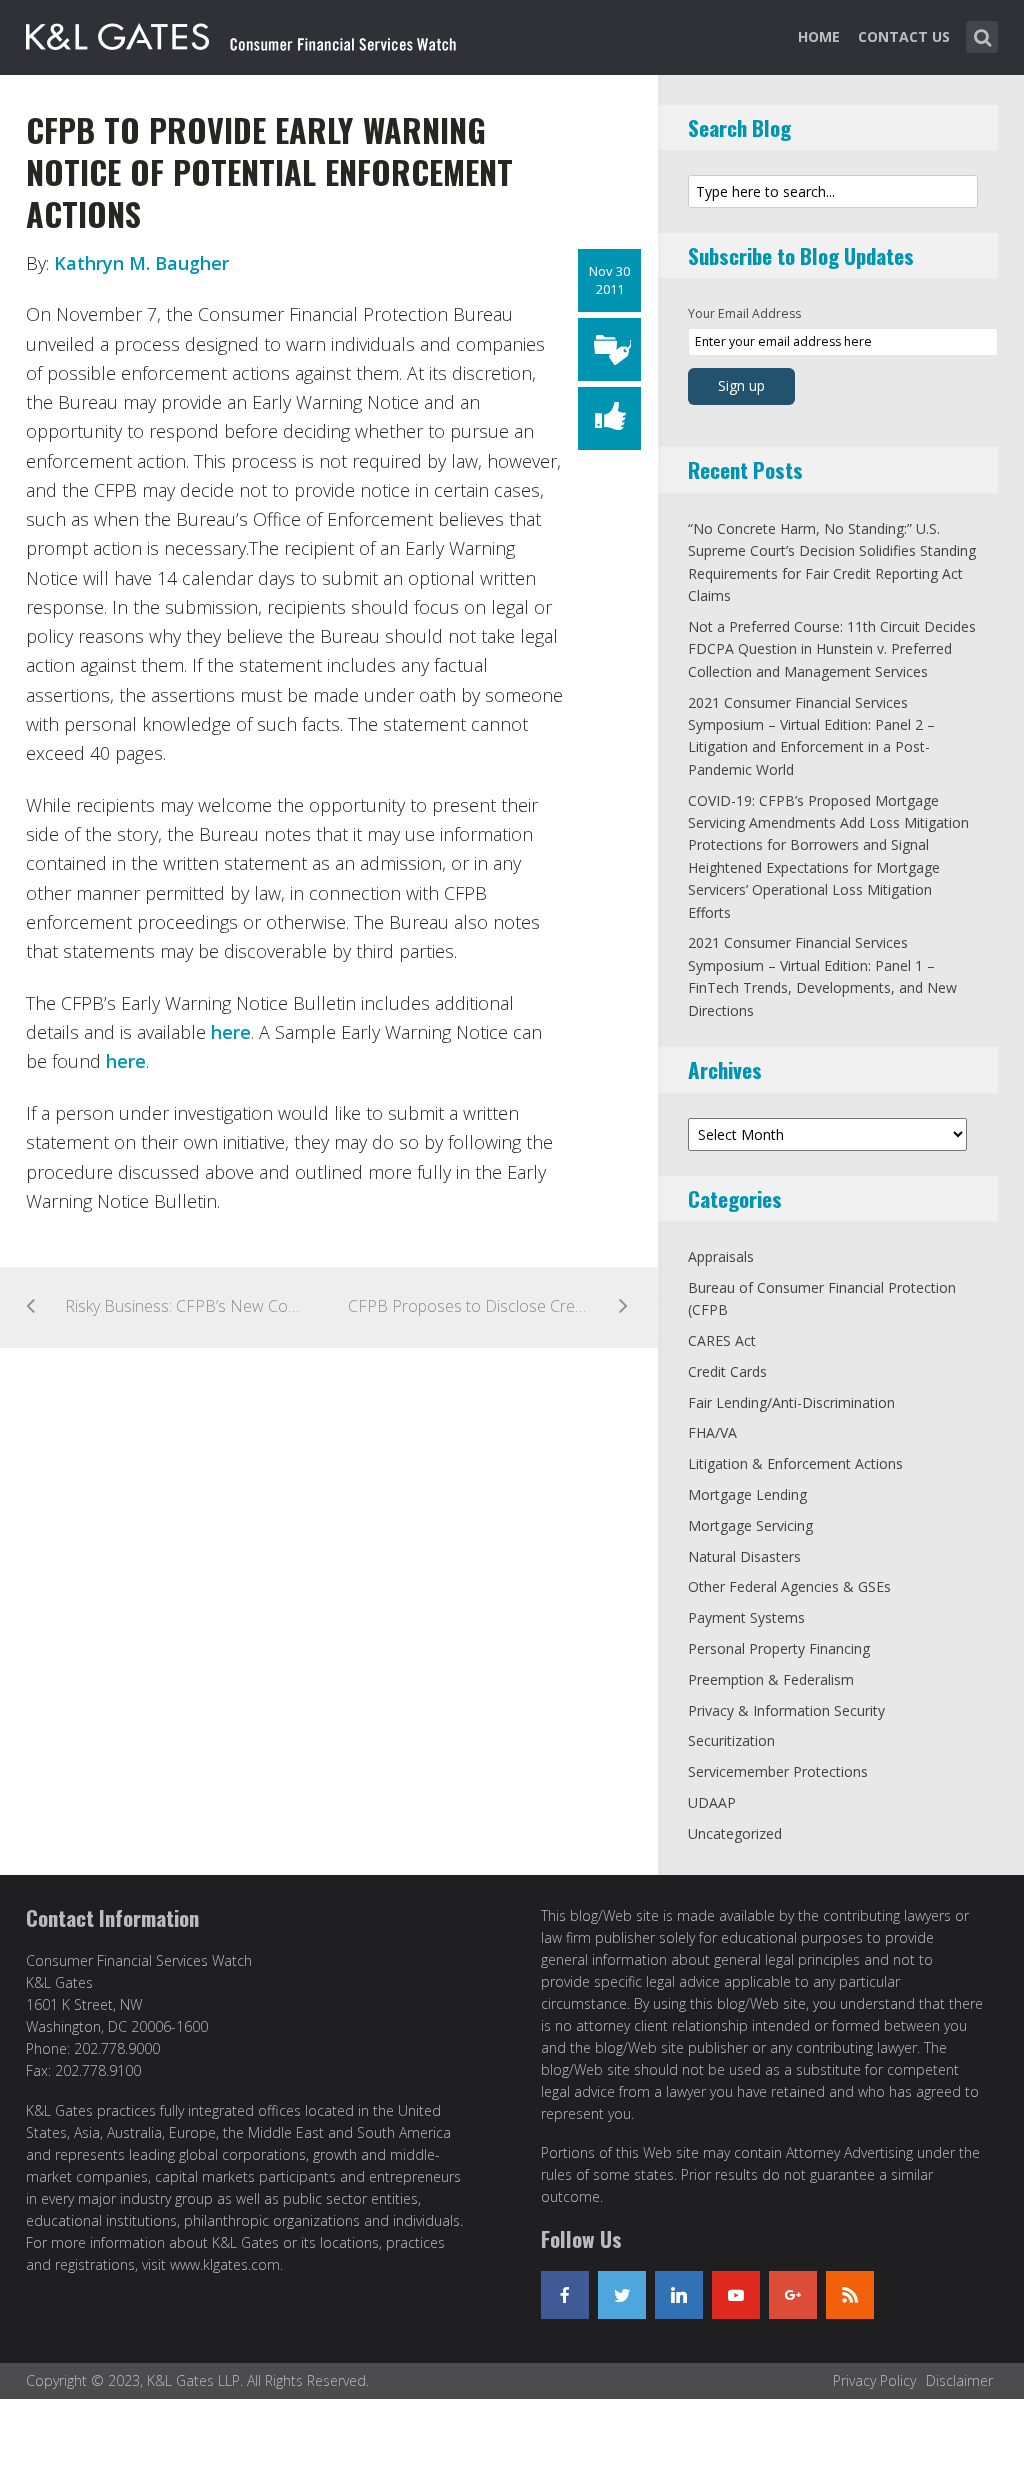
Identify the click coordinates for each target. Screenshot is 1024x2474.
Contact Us (904, 36)
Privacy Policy (874, 2380)
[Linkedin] (679, 2295)
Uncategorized (735, 1833)
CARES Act (722, 1340)
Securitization (731, 1740)
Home (819, 36)
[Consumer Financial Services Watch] (241, 33)
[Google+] (793, 2295)
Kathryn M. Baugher (141, 263)
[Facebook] (565, 2295)
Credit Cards (727, 1371)
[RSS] (850, 2295)
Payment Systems (746, 1617)
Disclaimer (959, 2380)
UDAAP (712, 1802)
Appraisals (721, 1256)
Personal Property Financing (779, 1648)
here (231, 1032)
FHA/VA (712, 1432)
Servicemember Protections (778, 1771)
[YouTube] (736, 2295)
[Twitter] (622, 2295)
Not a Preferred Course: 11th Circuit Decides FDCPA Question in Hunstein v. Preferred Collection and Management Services (832, 649)
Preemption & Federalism (771, 1679)
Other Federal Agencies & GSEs (789, 1586)
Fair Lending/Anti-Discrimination (791, 1402)
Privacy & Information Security (786, 1710)
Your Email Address (744, 313)
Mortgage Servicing (750, 1525)
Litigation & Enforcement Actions (795, 1463)
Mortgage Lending (747, 1494)
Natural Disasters (744, 1556)
